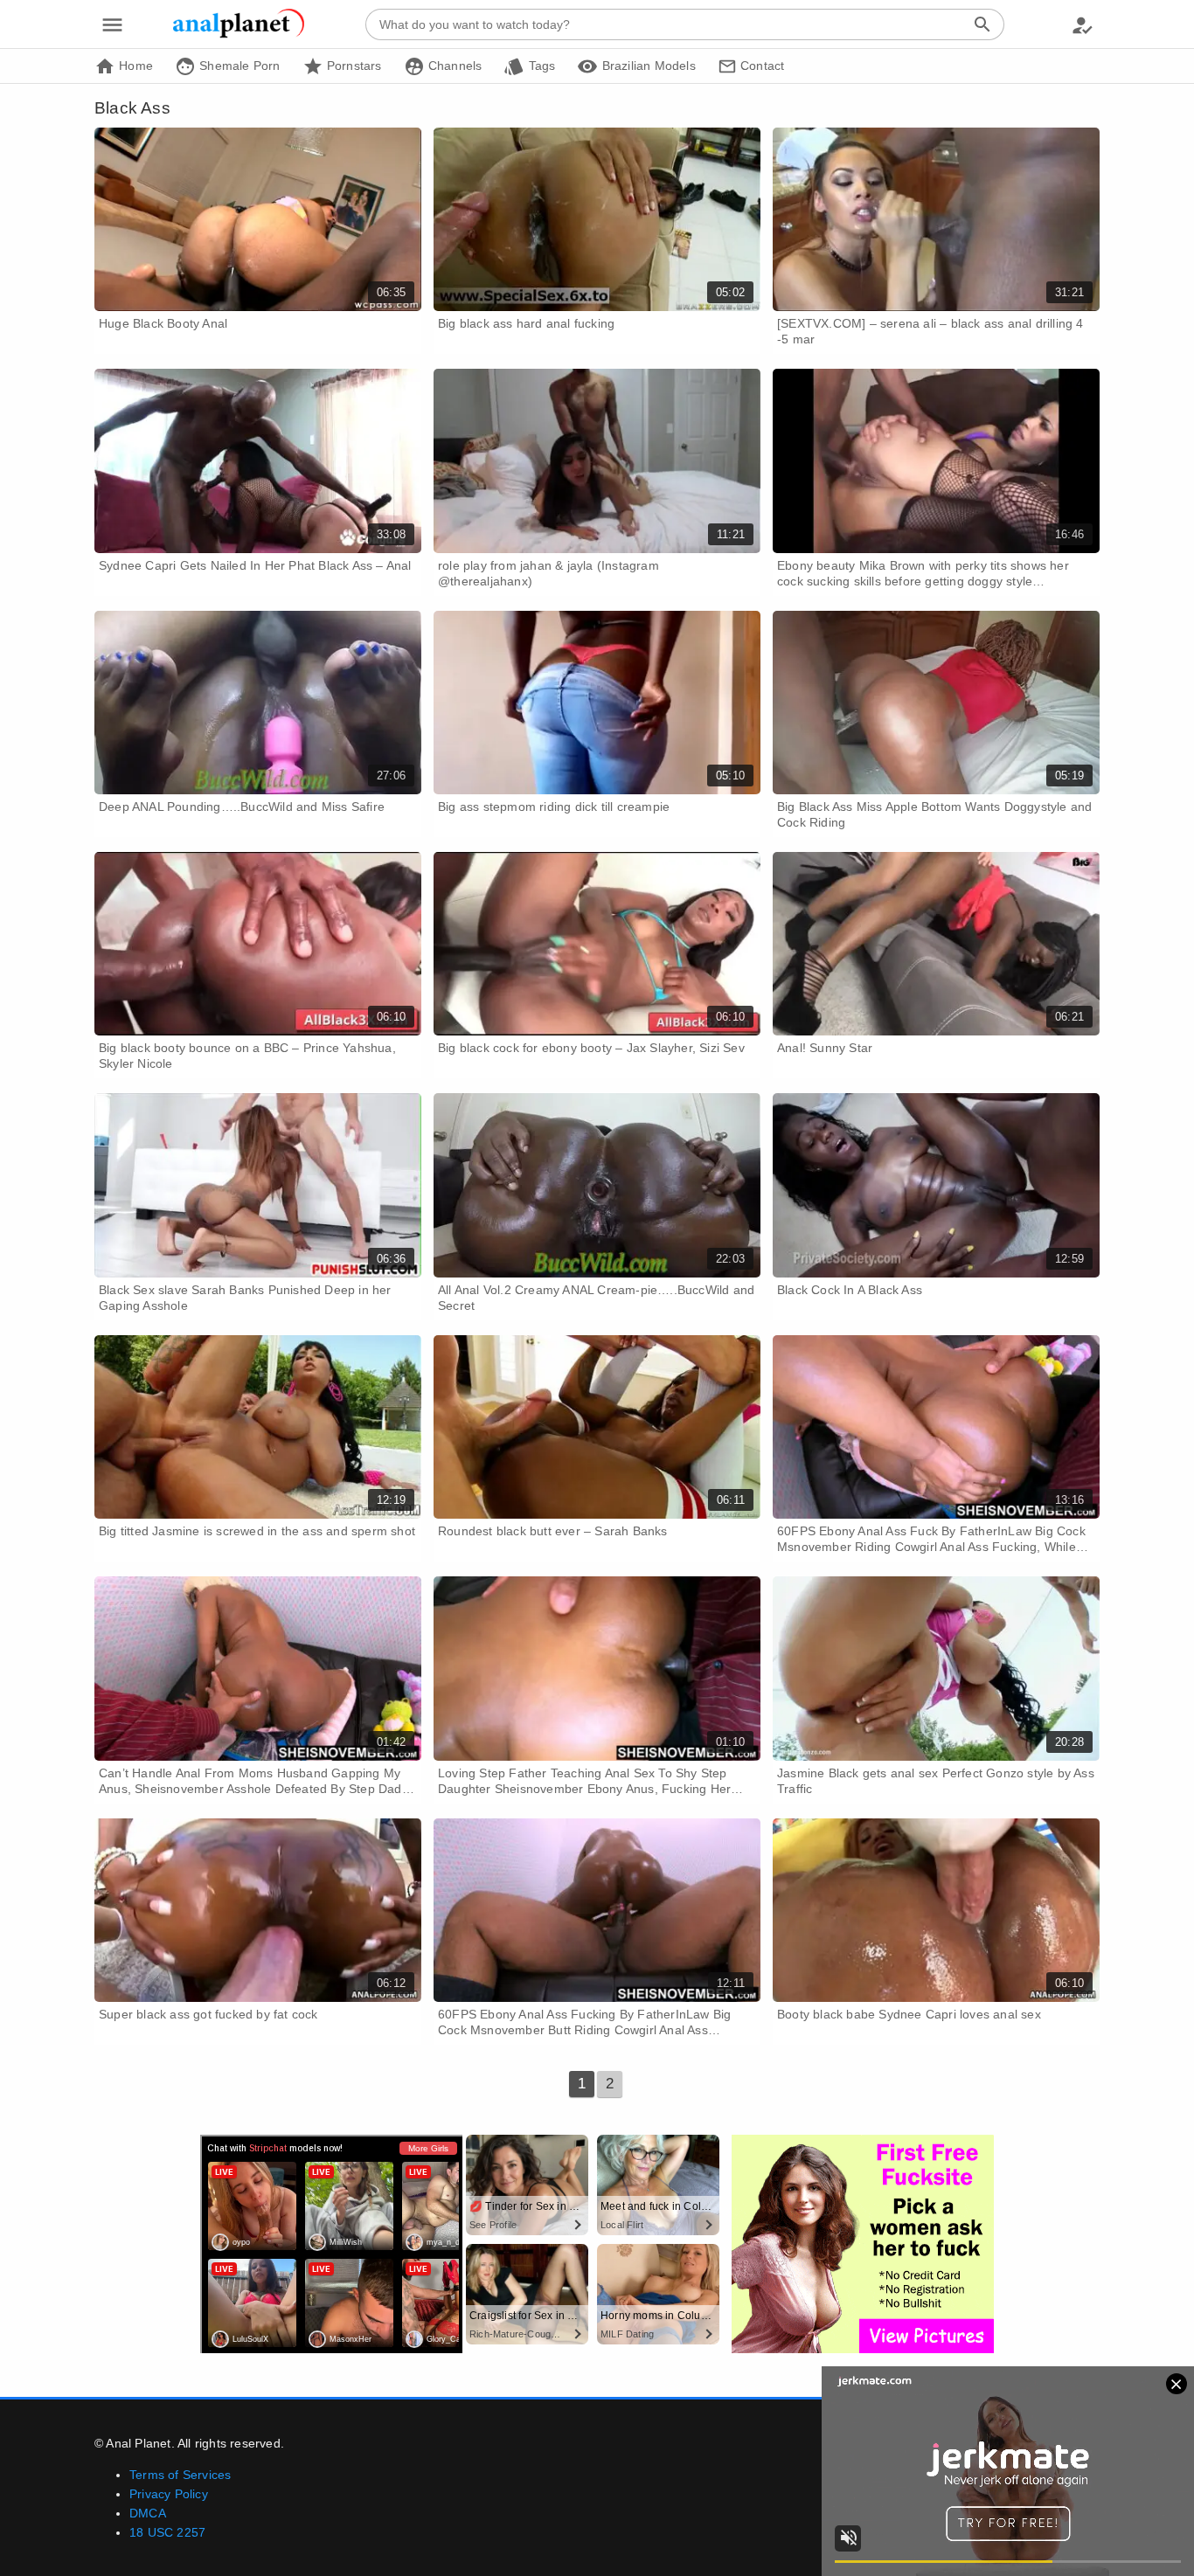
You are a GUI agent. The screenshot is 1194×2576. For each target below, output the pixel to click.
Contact (761, 66)
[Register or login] (1082, 24)
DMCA (148, 2513)
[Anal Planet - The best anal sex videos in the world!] (239, 35)
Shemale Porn (238, 66)
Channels (454, 66)
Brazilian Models (646, 66)
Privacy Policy (169, 2494)
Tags (540, 66)
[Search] (982, 24)
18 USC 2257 (167, 2532)
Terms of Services (180, 2475)
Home (134, 66)
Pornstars (353, 66)
